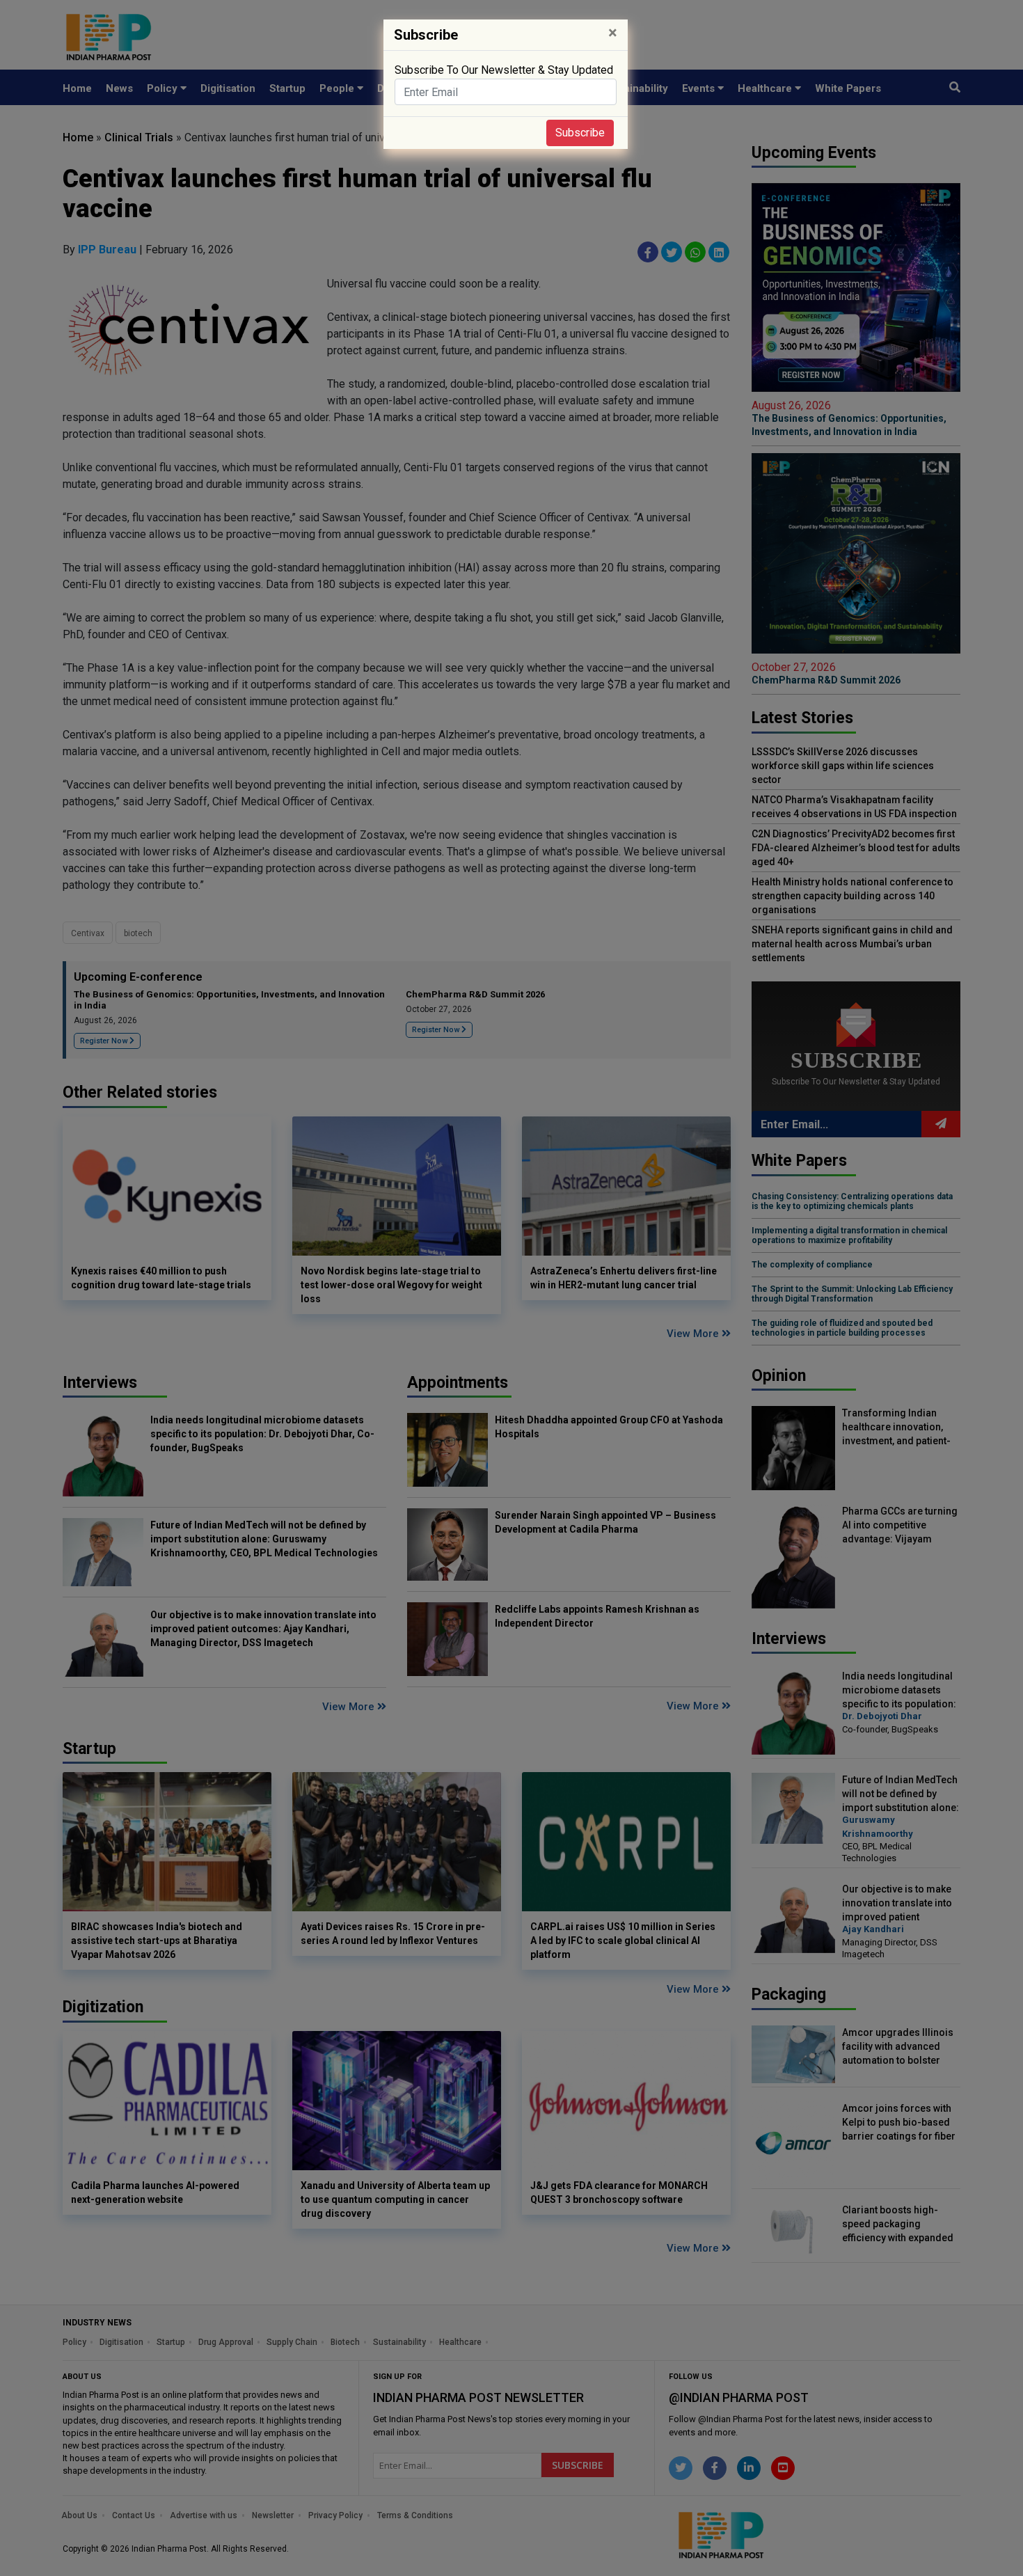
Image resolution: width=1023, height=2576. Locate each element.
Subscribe (580, 133)
